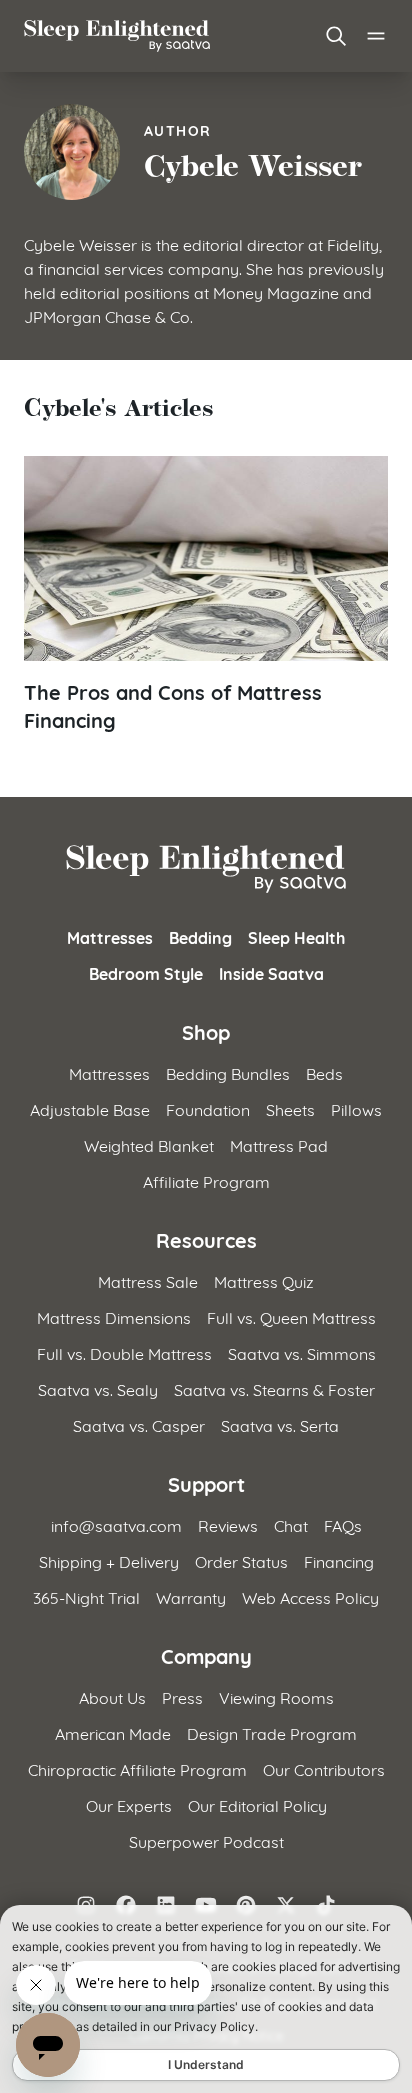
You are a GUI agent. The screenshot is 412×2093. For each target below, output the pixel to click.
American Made (113, 1732)
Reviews (228, 1524)
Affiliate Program (206, 1180)
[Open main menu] (376, 36)
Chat (291, 1524)
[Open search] (336, 36)
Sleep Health (296, 937)
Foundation (208, 1108)
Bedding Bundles (228, 1072)
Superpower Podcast (206, 1840)
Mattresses (110, 937)
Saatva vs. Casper (139, 1424)
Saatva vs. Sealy (98, 1388)
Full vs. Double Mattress (124, 1352)
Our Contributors (324, 1768)
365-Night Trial (86, 1596)
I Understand (206, 2064)
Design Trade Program (272, 1732)
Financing (339, 1560)
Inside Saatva (271, 973)
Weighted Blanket (149, 1144)
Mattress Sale (148, 1280)
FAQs (343, 1524)
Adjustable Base (90, 1108)
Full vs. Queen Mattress (291, 1316)
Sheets (290, 1108)
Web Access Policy (310, 1596)
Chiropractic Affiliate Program (137, 1768)
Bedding (200, 937)
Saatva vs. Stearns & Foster (274, 1388)
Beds (324, 1072)
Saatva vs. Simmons (302, 1352)
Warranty (191, 1596)
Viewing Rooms (276, 1696)
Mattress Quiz (264, 1280)
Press (182, 1696)
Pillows (356, 1108)
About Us (112, 1696)
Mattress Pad (279, 1144)
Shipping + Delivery (109, 1560)
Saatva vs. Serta (280, 1424)
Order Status (241, 1560)
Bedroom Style (146, 973)
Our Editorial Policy (257, 1804)
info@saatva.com (116, 1524)
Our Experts (129, 1804)
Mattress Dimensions (114, 1316)
